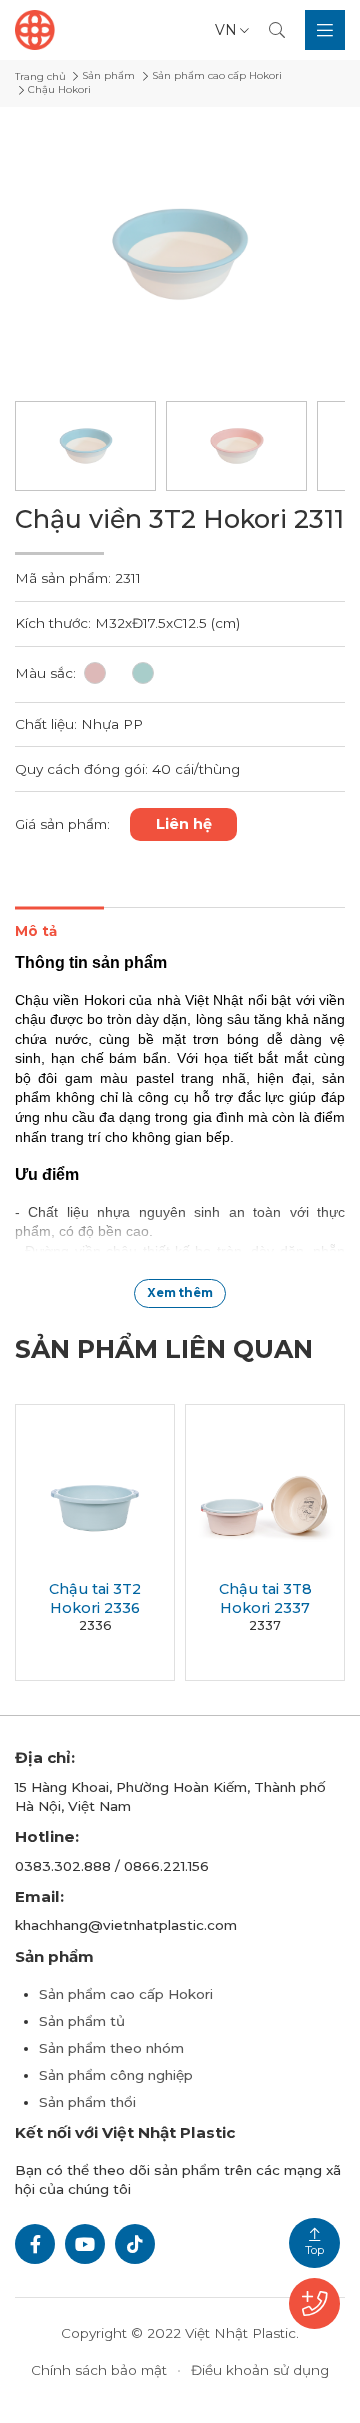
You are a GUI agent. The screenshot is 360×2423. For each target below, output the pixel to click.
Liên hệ (184, 824)
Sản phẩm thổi (87, 2102)
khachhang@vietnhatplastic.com (126, 1925)
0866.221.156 (166, 1866)
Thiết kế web (131, 2351)
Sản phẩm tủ (82, 2021)
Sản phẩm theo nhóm (111, 2048)
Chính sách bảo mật (99, 2370)
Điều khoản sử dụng (260, 2370)
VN (226, 30)
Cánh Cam (237, 2351)
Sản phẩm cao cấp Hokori (126, 1994)
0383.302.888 (63, 1866)
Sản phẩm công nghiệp (116, 2075)
